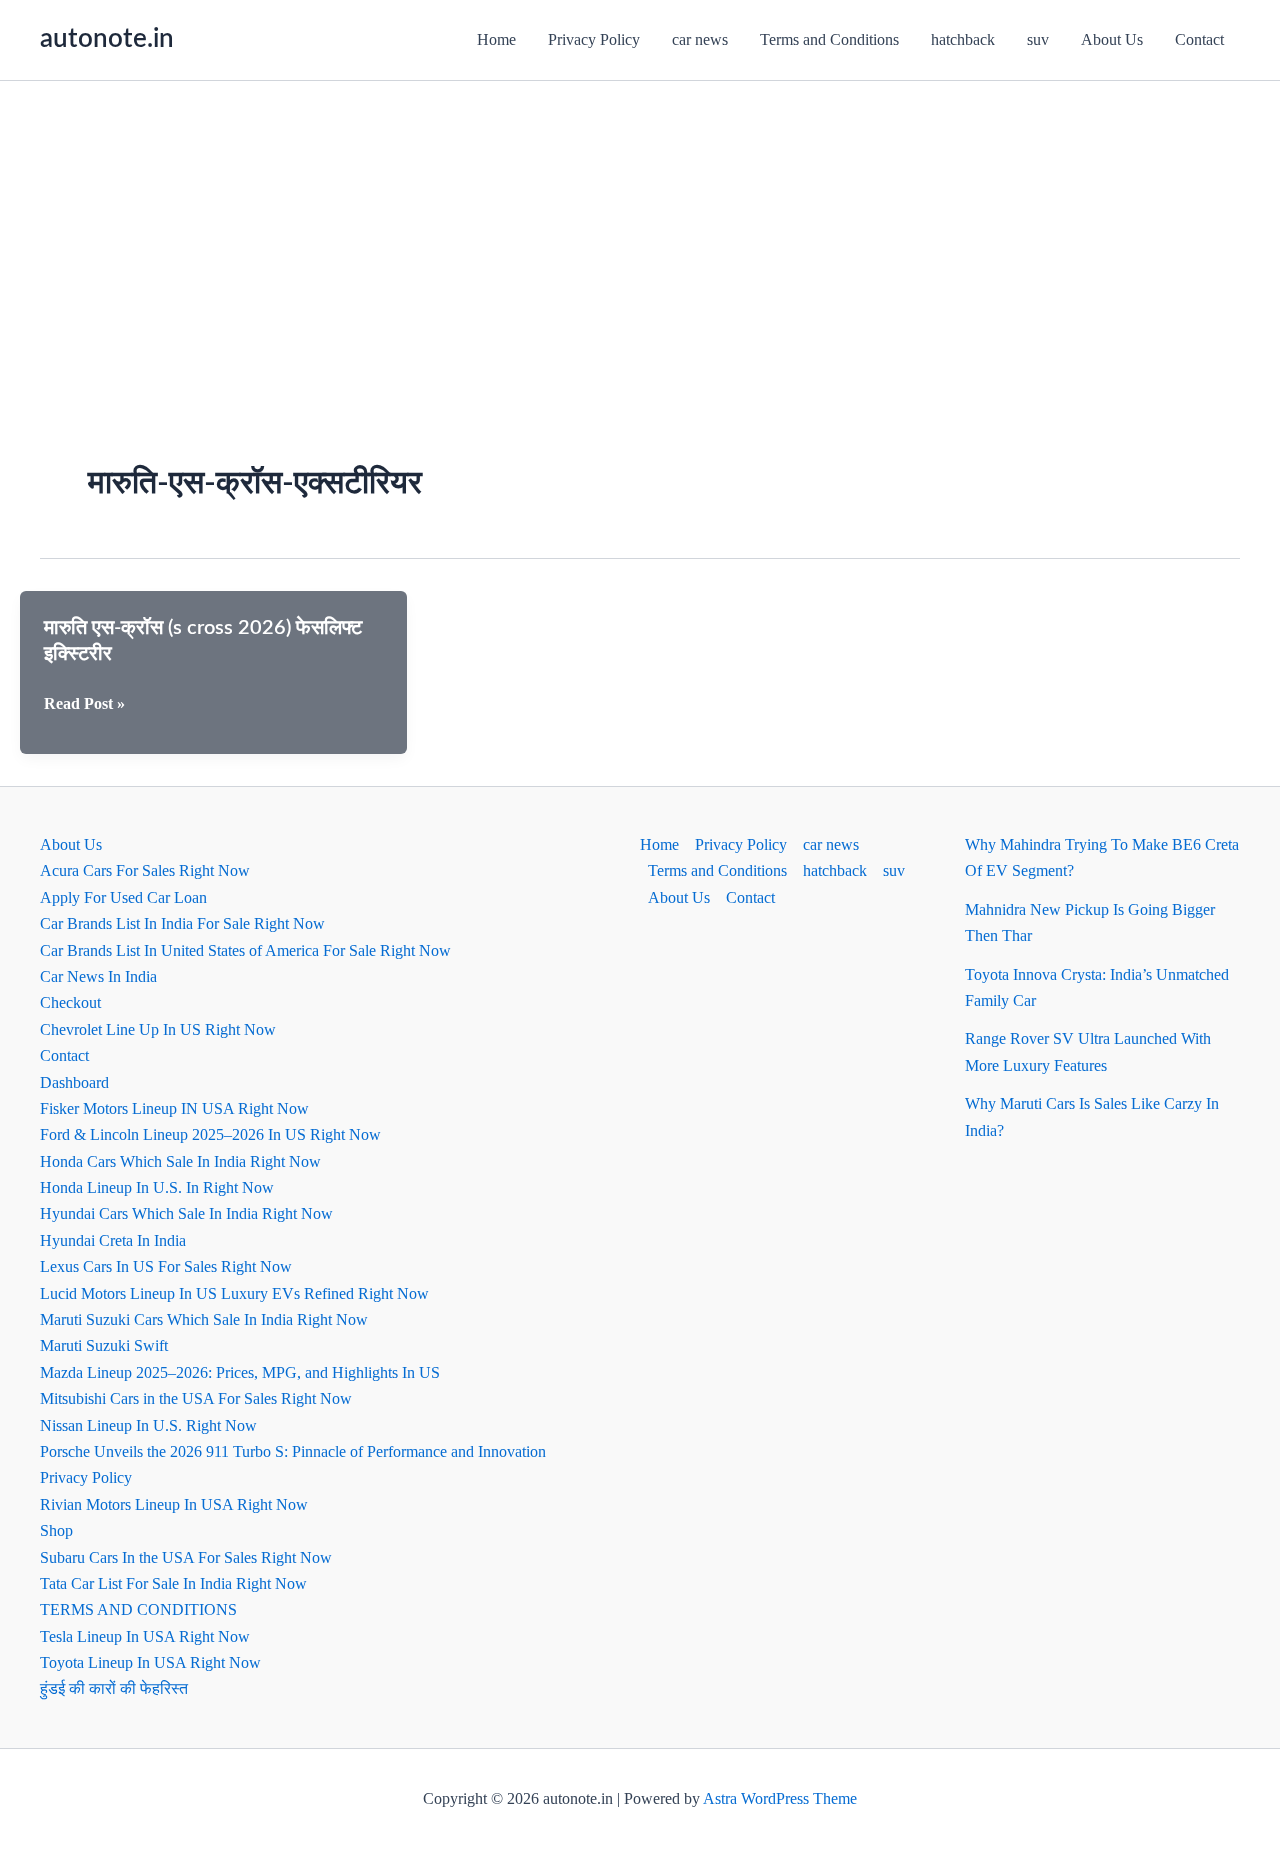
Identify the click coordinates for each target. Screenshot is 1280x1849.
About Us (1112, 39)
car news (700, 39)
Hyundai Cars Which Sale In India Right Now (186, 1213)
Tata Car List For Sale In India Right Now (173, 1583)
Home (496, 39)
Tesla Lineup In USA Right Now (145, 1636)
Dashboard (74, 1082)
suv (1038, 39)
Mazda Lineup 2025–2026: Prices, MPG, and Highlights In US (240, 1372)
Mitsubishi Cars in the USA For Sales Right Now (196, 1398)
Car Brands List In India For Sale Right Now (182, 923)
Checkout (70, 1002)
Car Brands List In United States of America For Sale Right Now (245, 950)
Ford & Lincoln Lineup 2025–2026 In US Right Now (210, 1134)
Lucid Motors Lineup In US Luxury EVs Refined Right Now (234, 1293)
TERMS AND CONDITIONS (138, 1609)
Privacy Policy (594, 39)
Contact (1199, 39)
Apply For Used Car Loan (123, 897)
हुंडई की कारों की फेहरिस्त (114, 1688)
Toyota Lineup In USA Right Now (150, 1662)
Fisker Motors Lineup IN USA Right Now (174, 1108)
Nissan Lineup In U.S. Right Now (148, 1425)
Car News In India (98, 976)
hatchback (963, 39)
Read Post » (84, 705)
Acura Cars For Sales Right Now (145, 870)
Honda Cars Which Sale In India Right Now (180, 1161)
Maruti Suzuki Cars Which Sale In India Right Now (204, 1319)
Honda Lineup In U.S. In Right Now (157, 1187)
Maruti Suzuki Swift (104, 1345)
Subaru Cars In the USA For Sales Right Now (186, 1557)
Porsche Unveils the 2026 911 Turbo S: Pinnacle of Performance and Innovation (293, 1451)
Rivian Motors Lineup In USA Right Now (174, 1504)
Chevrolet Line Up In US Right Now (158, 1029)
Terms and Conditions (829, 39)
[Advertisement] (640, 231)
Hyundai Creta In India (113, 1240)
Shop (56, 1530)
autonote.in (107, 39)
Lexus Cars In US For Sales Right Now (166, 1266)
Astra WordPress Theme (780, 1798)
